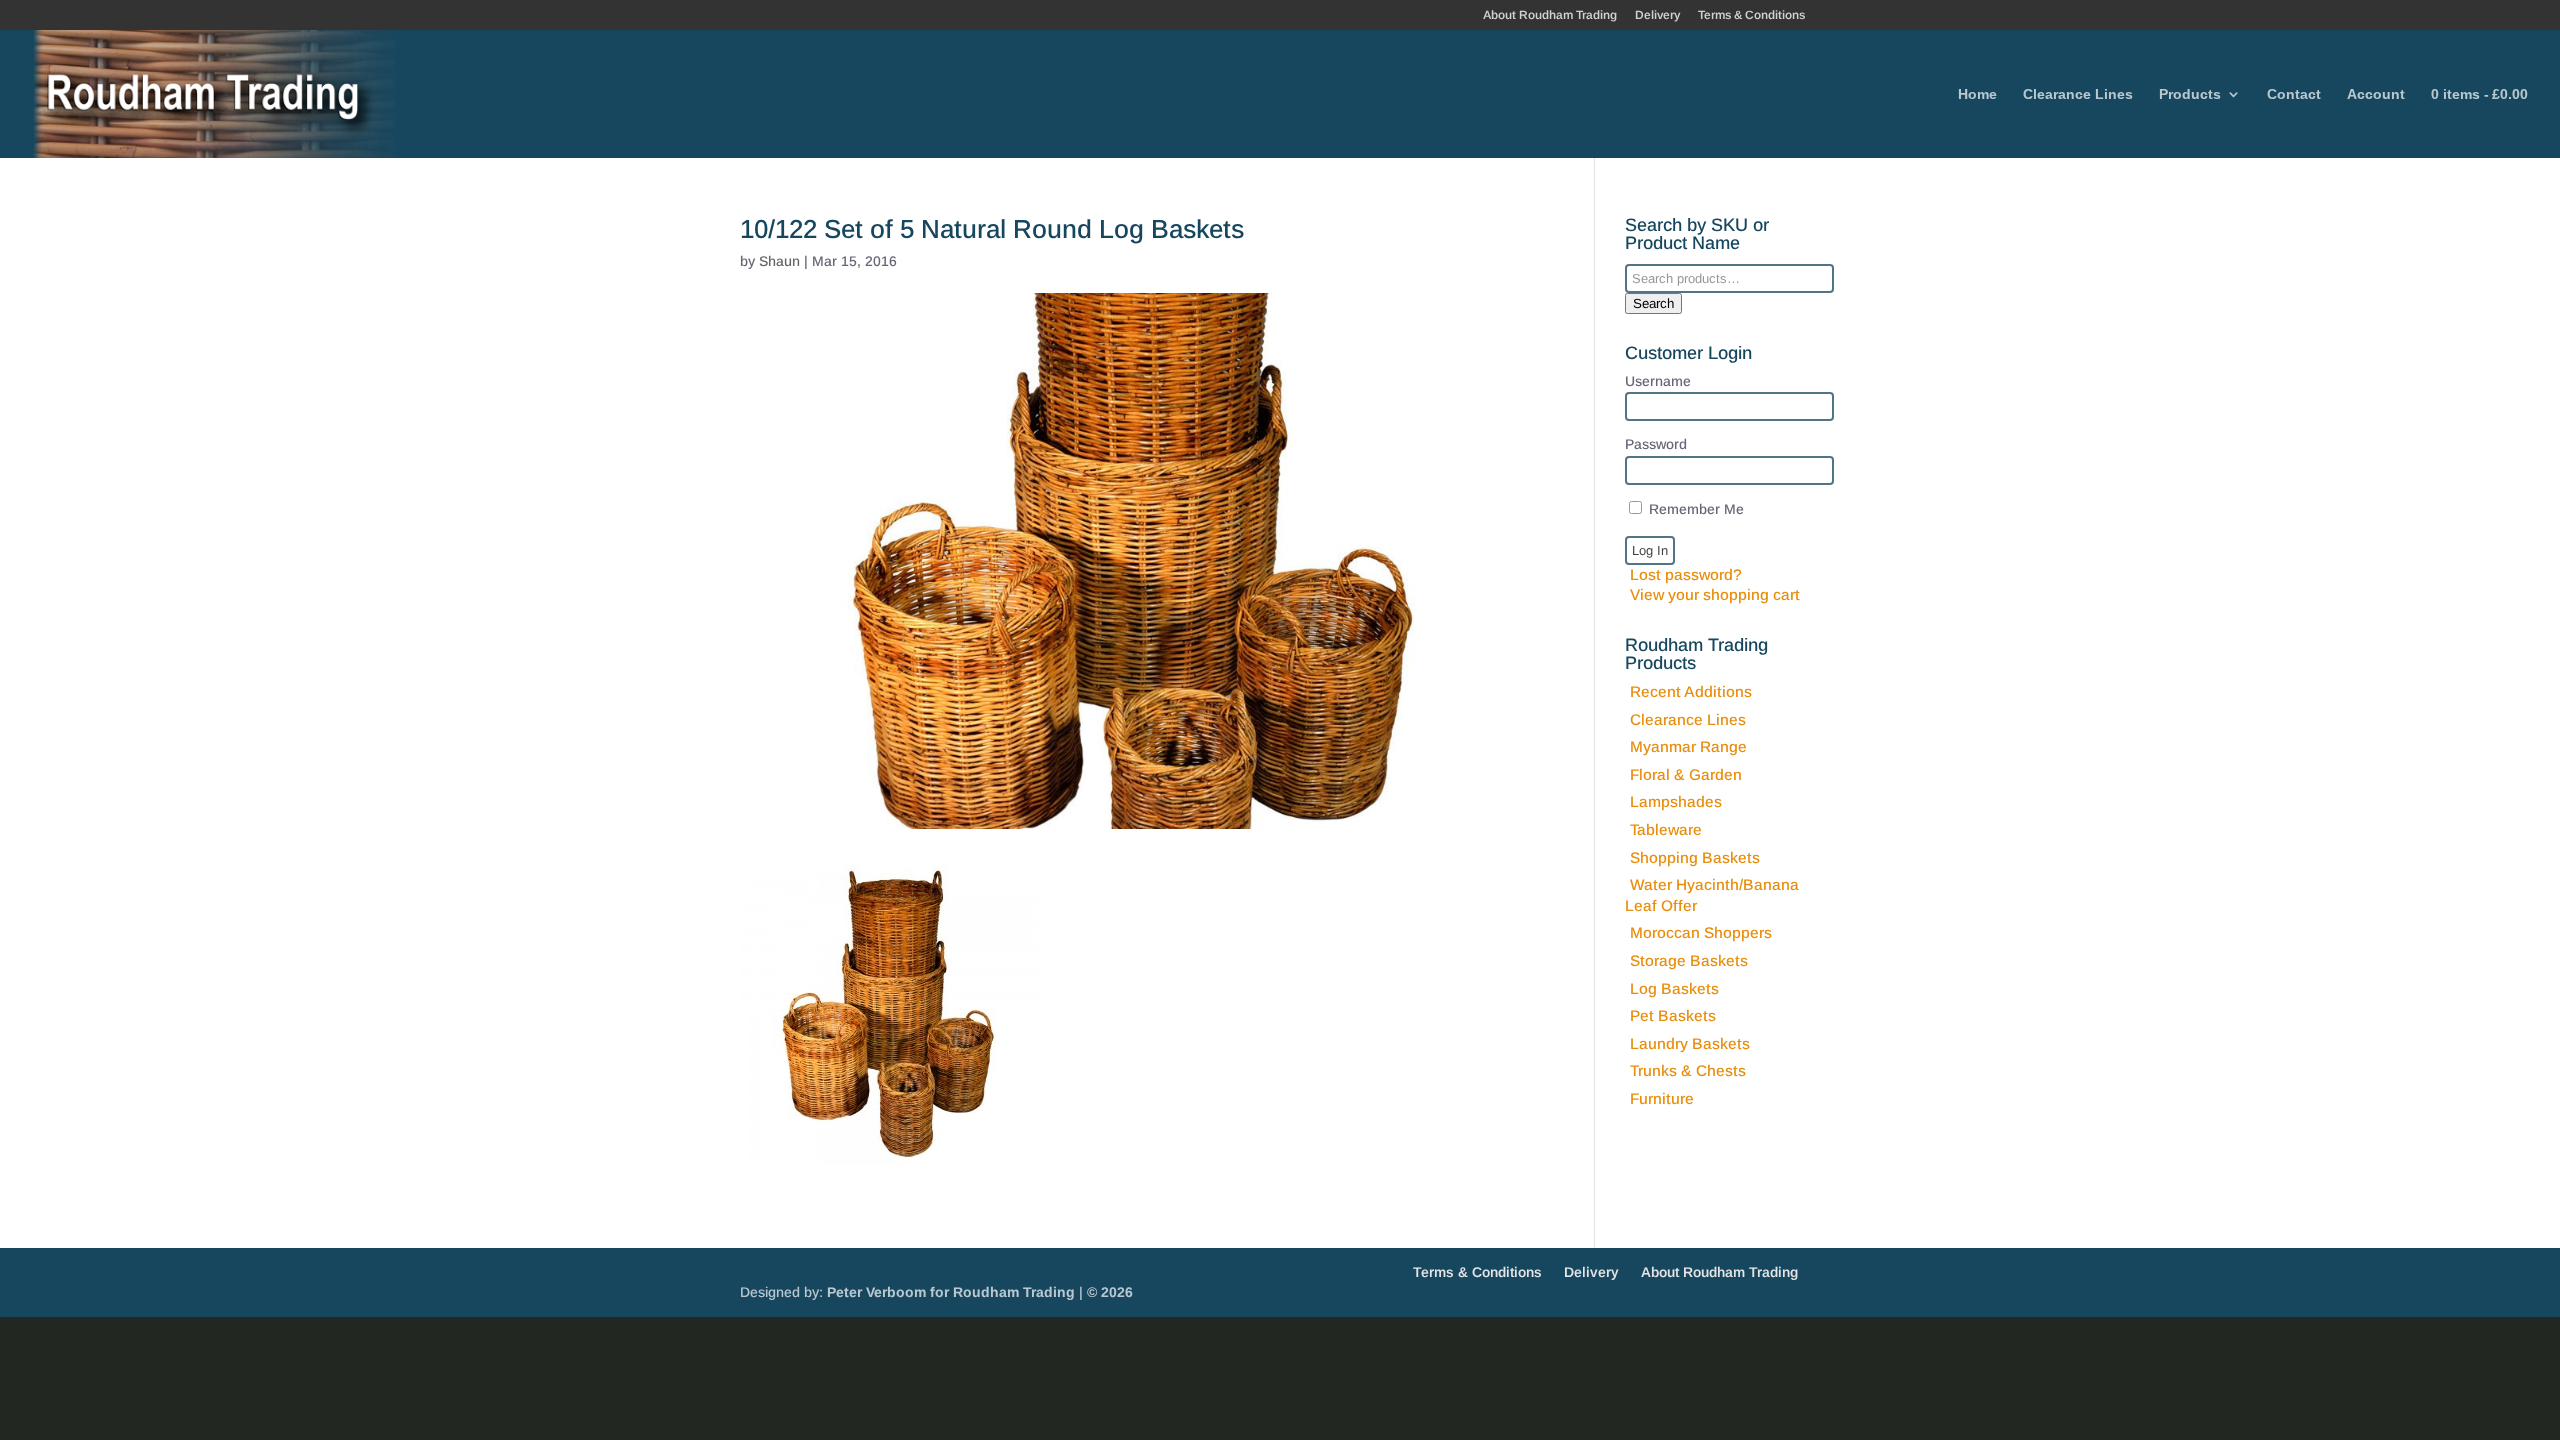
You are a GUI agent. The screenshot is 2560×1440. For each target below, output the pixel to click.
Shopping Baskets (1695, 857)
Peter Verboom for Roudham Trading (951, 1292)
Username (1658, 381)
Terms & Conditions (1751, 15)
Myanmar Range (1688, 746)
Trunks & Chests (1688, 1070)
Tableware (1666, 829)
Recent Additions (1691, 691)
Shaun (779, 261)
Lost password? (1686, 574)
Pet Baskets (1673, 1015)
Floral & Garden (1686, 774)
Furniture (1662, 1098)
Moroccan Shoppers (1701, 932)
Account (2376, 94)
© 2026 (1110, 1292)
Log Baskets (1674, 988)
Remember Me (1694, 509)
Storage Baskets (1689, 960)
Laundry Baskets (1690, 1043)
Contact (2294, 94)
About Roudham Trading (1550, 15)
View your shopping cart (1715, 594)
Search (1653, 303)
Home (1977, 94)
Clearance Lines (2078, 94)
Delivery (1657, 15)
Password (1656, 444)
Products (2190, 94)
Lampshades (1676, 801)
